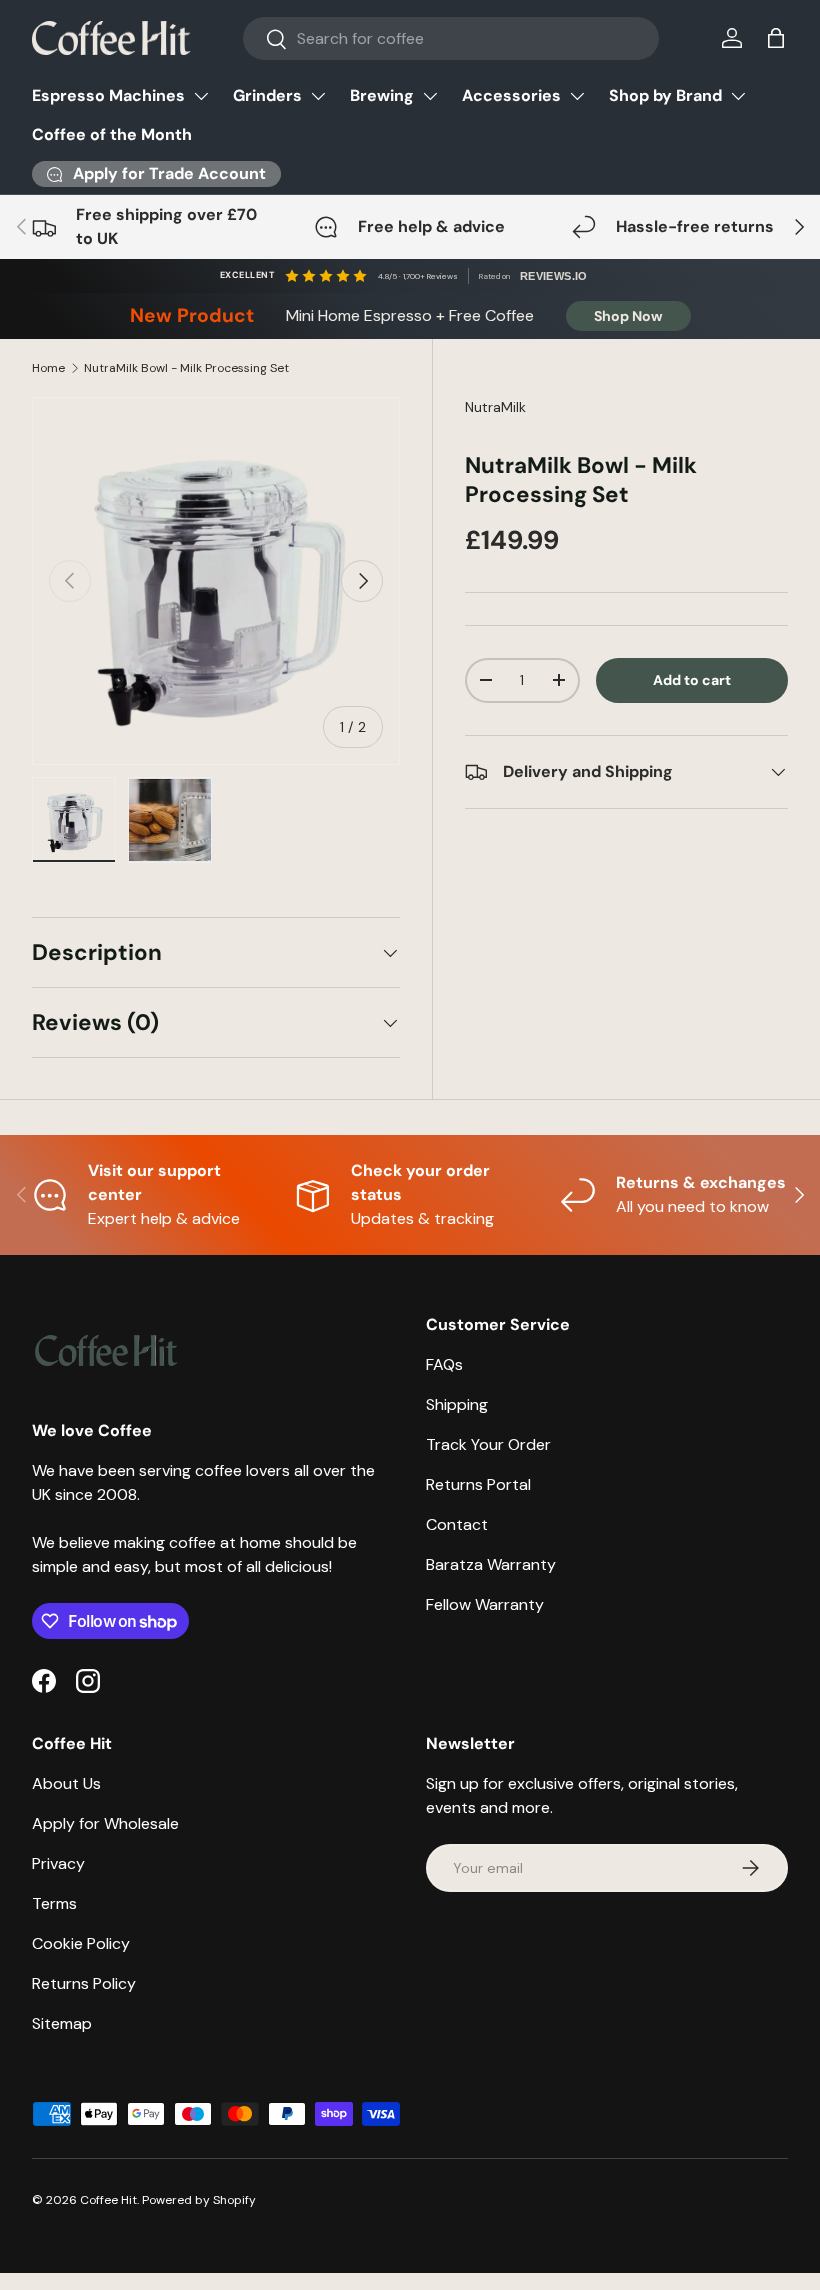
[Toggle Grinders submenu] (318, 96)
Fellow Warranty (485, 1604)
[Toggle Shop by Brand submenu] (738, 96)
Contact (457, 1524)
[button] (776, 38)
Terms (54, 1903)
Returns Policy (84, 1983)
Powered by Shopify (199, 2200)
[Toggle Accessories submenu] (577, 96)
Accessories (511, 95)
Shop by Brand (665, 95)
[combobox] (451, 38)
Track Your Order (488, 1444)
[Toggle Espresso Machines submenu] (201, 96)
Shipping (457, 1404)
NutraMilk (495, 407)
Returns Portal (478, 1484)
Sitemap (62, 2023)
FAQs (444, 1364)
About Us (66, 1783)
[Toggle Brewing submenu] (430, 96)
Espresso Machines (108, 95)
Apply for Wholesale (105, 1823)
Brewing (382, 95)
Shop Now (628, 316)
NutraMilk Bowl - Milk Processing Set (186, 368)
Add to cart (692, 680)
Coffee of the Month (112, 134)
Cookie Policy (81, 1943)
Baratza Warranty (491, 1564)
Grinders (267, 95)
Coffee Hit (108, 2200)
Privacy (58, 1863)
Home (48, 368)
